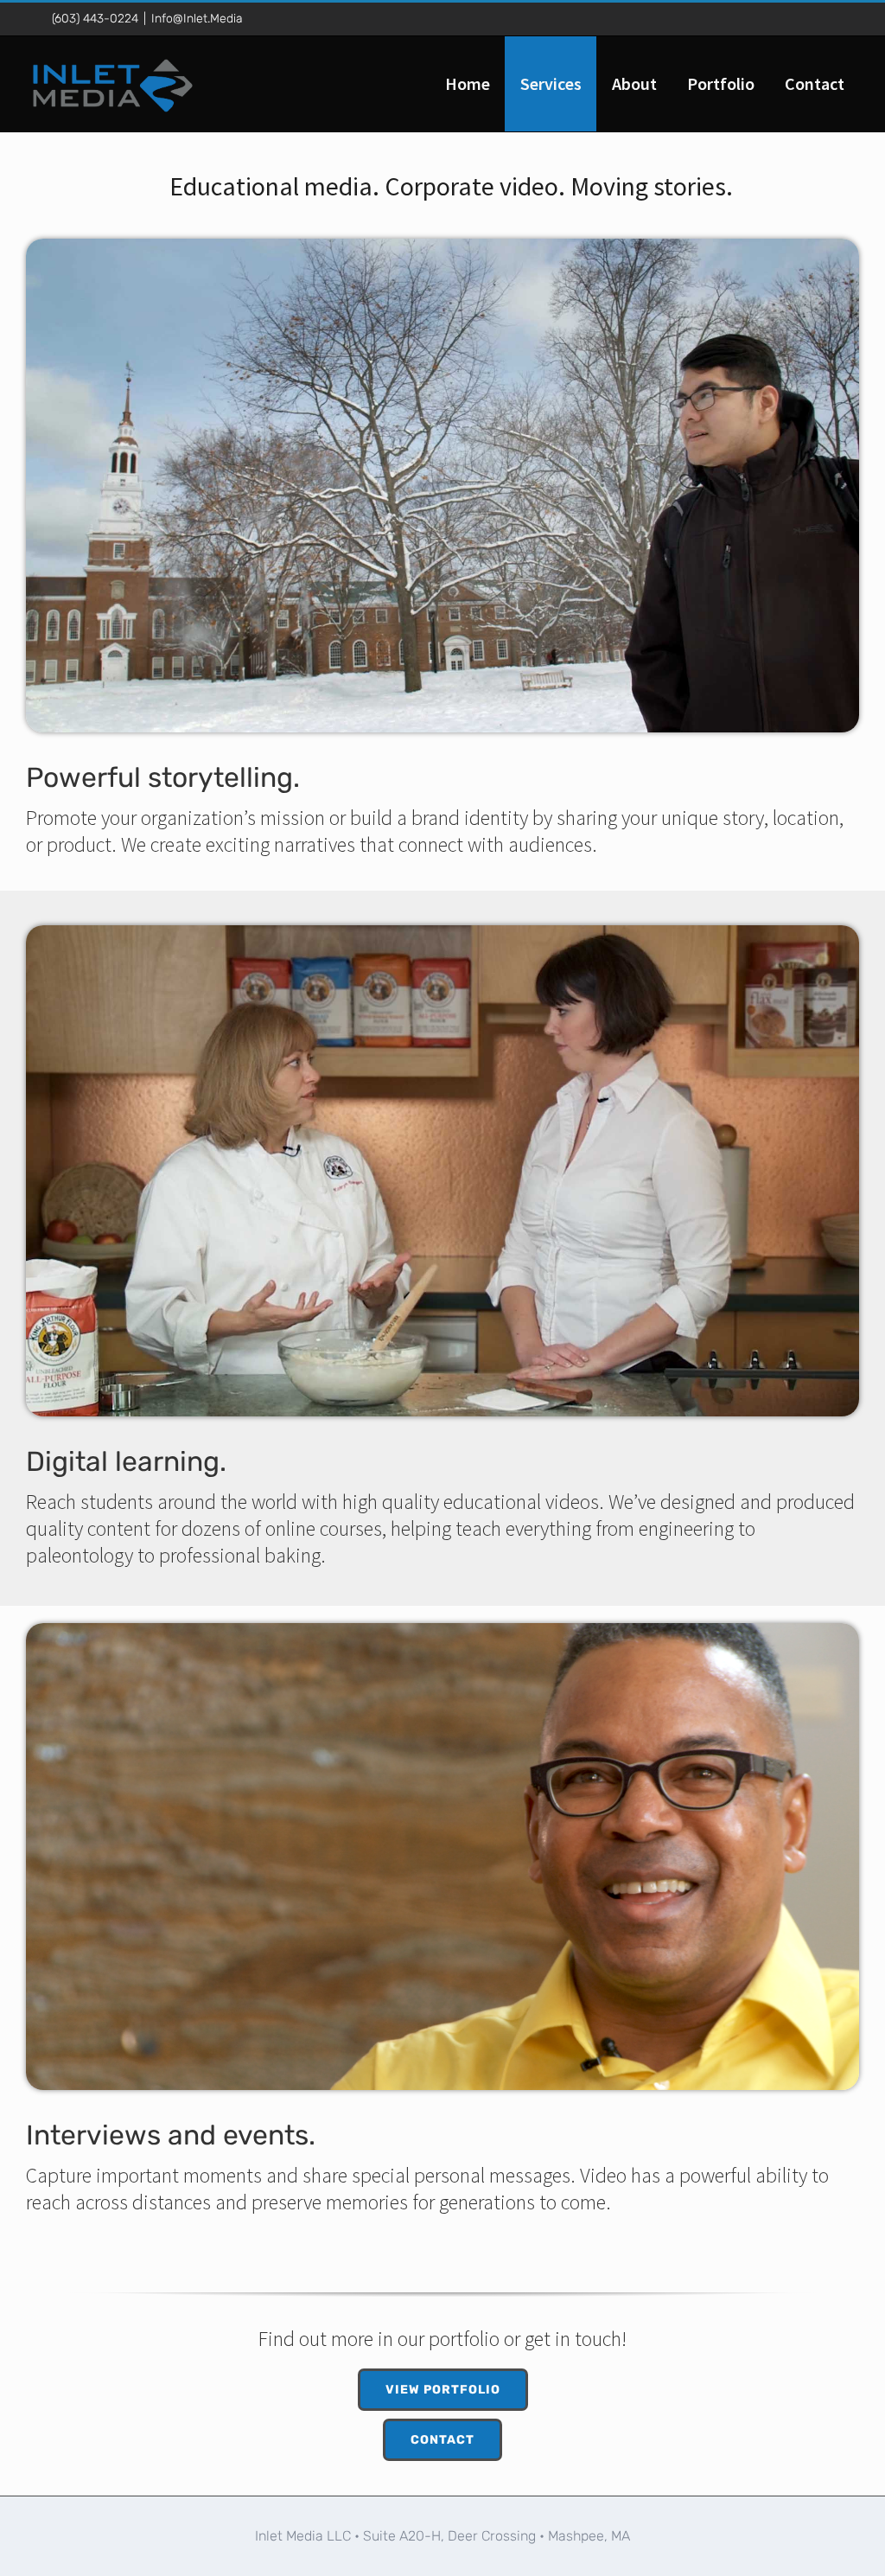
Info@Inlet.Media (197, 19)
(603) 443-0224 (95, 19)
